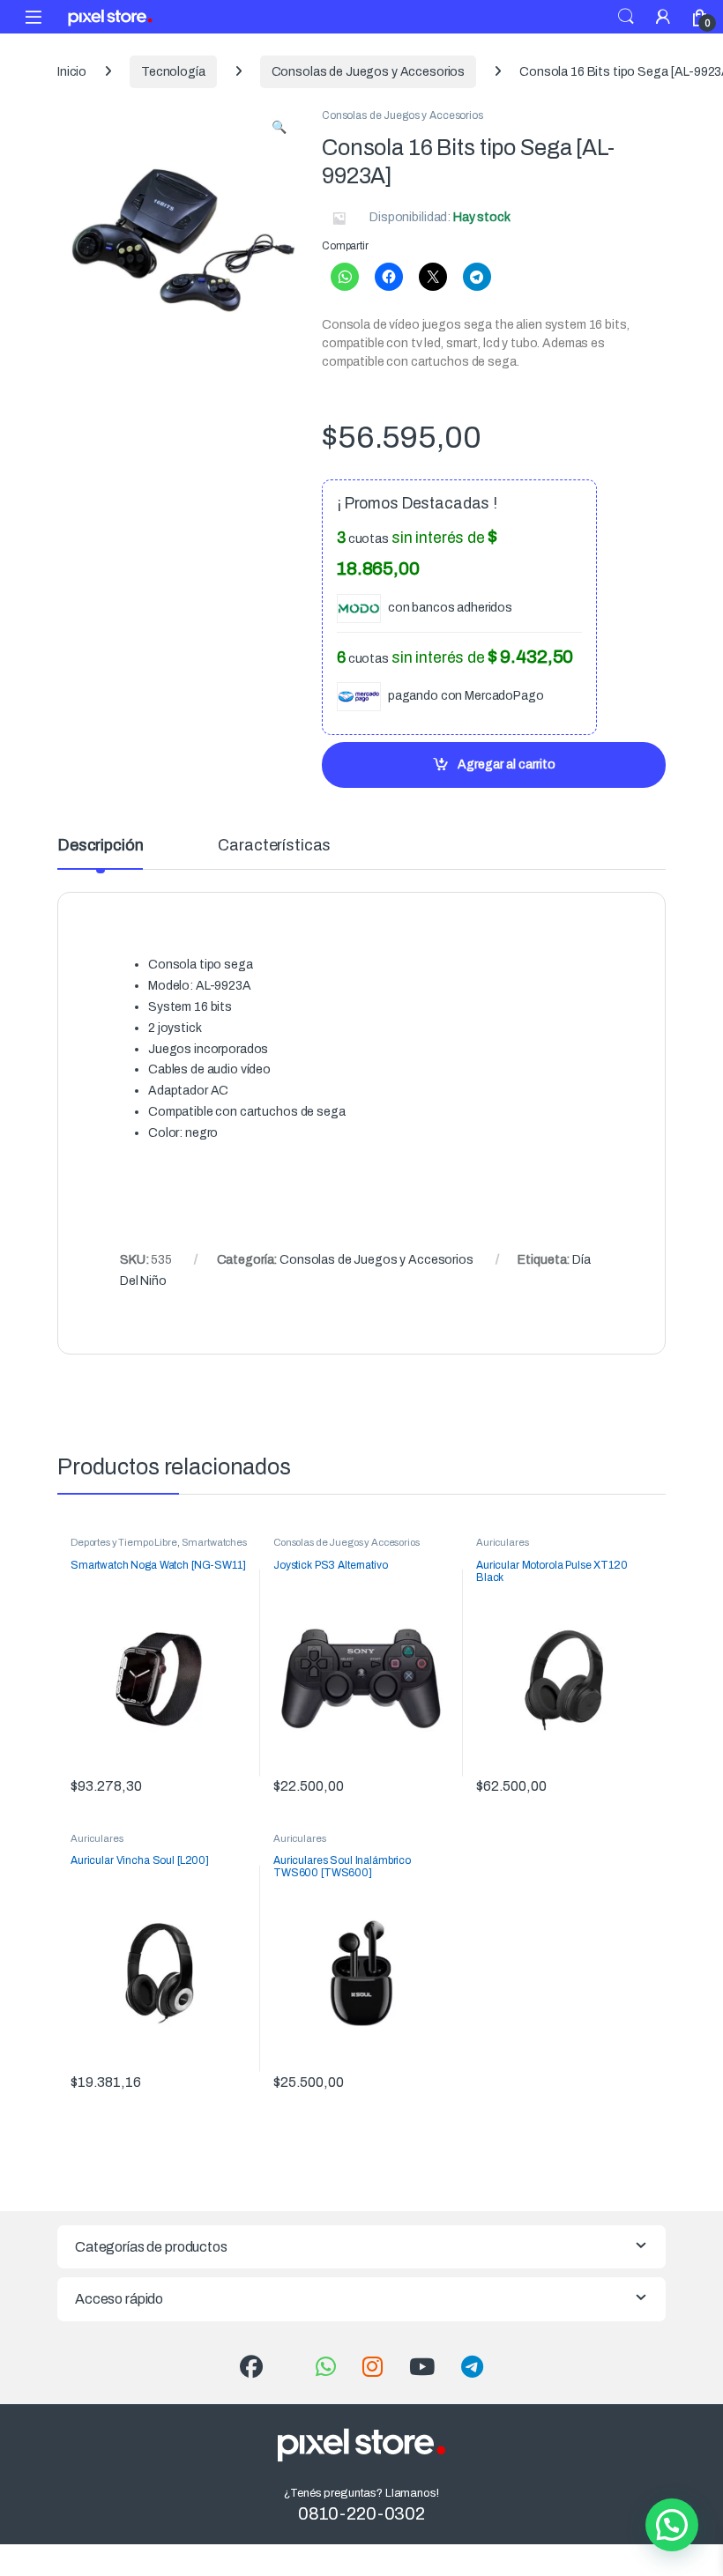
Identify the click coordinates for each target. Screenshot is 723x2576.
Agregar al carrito (507, 765)
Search (626, 17)
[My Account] (663, 16)
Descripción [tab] (100, 846)
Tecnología (173, 72)
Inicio (72, 72)
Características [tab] (274, 846)
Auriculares (502, 1542)
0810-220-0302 (361, 2513)
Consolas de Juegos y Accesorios (369, 72)
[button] (279, 128)
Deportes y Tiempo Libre (124, 1542)
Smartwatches (214, 1542)
